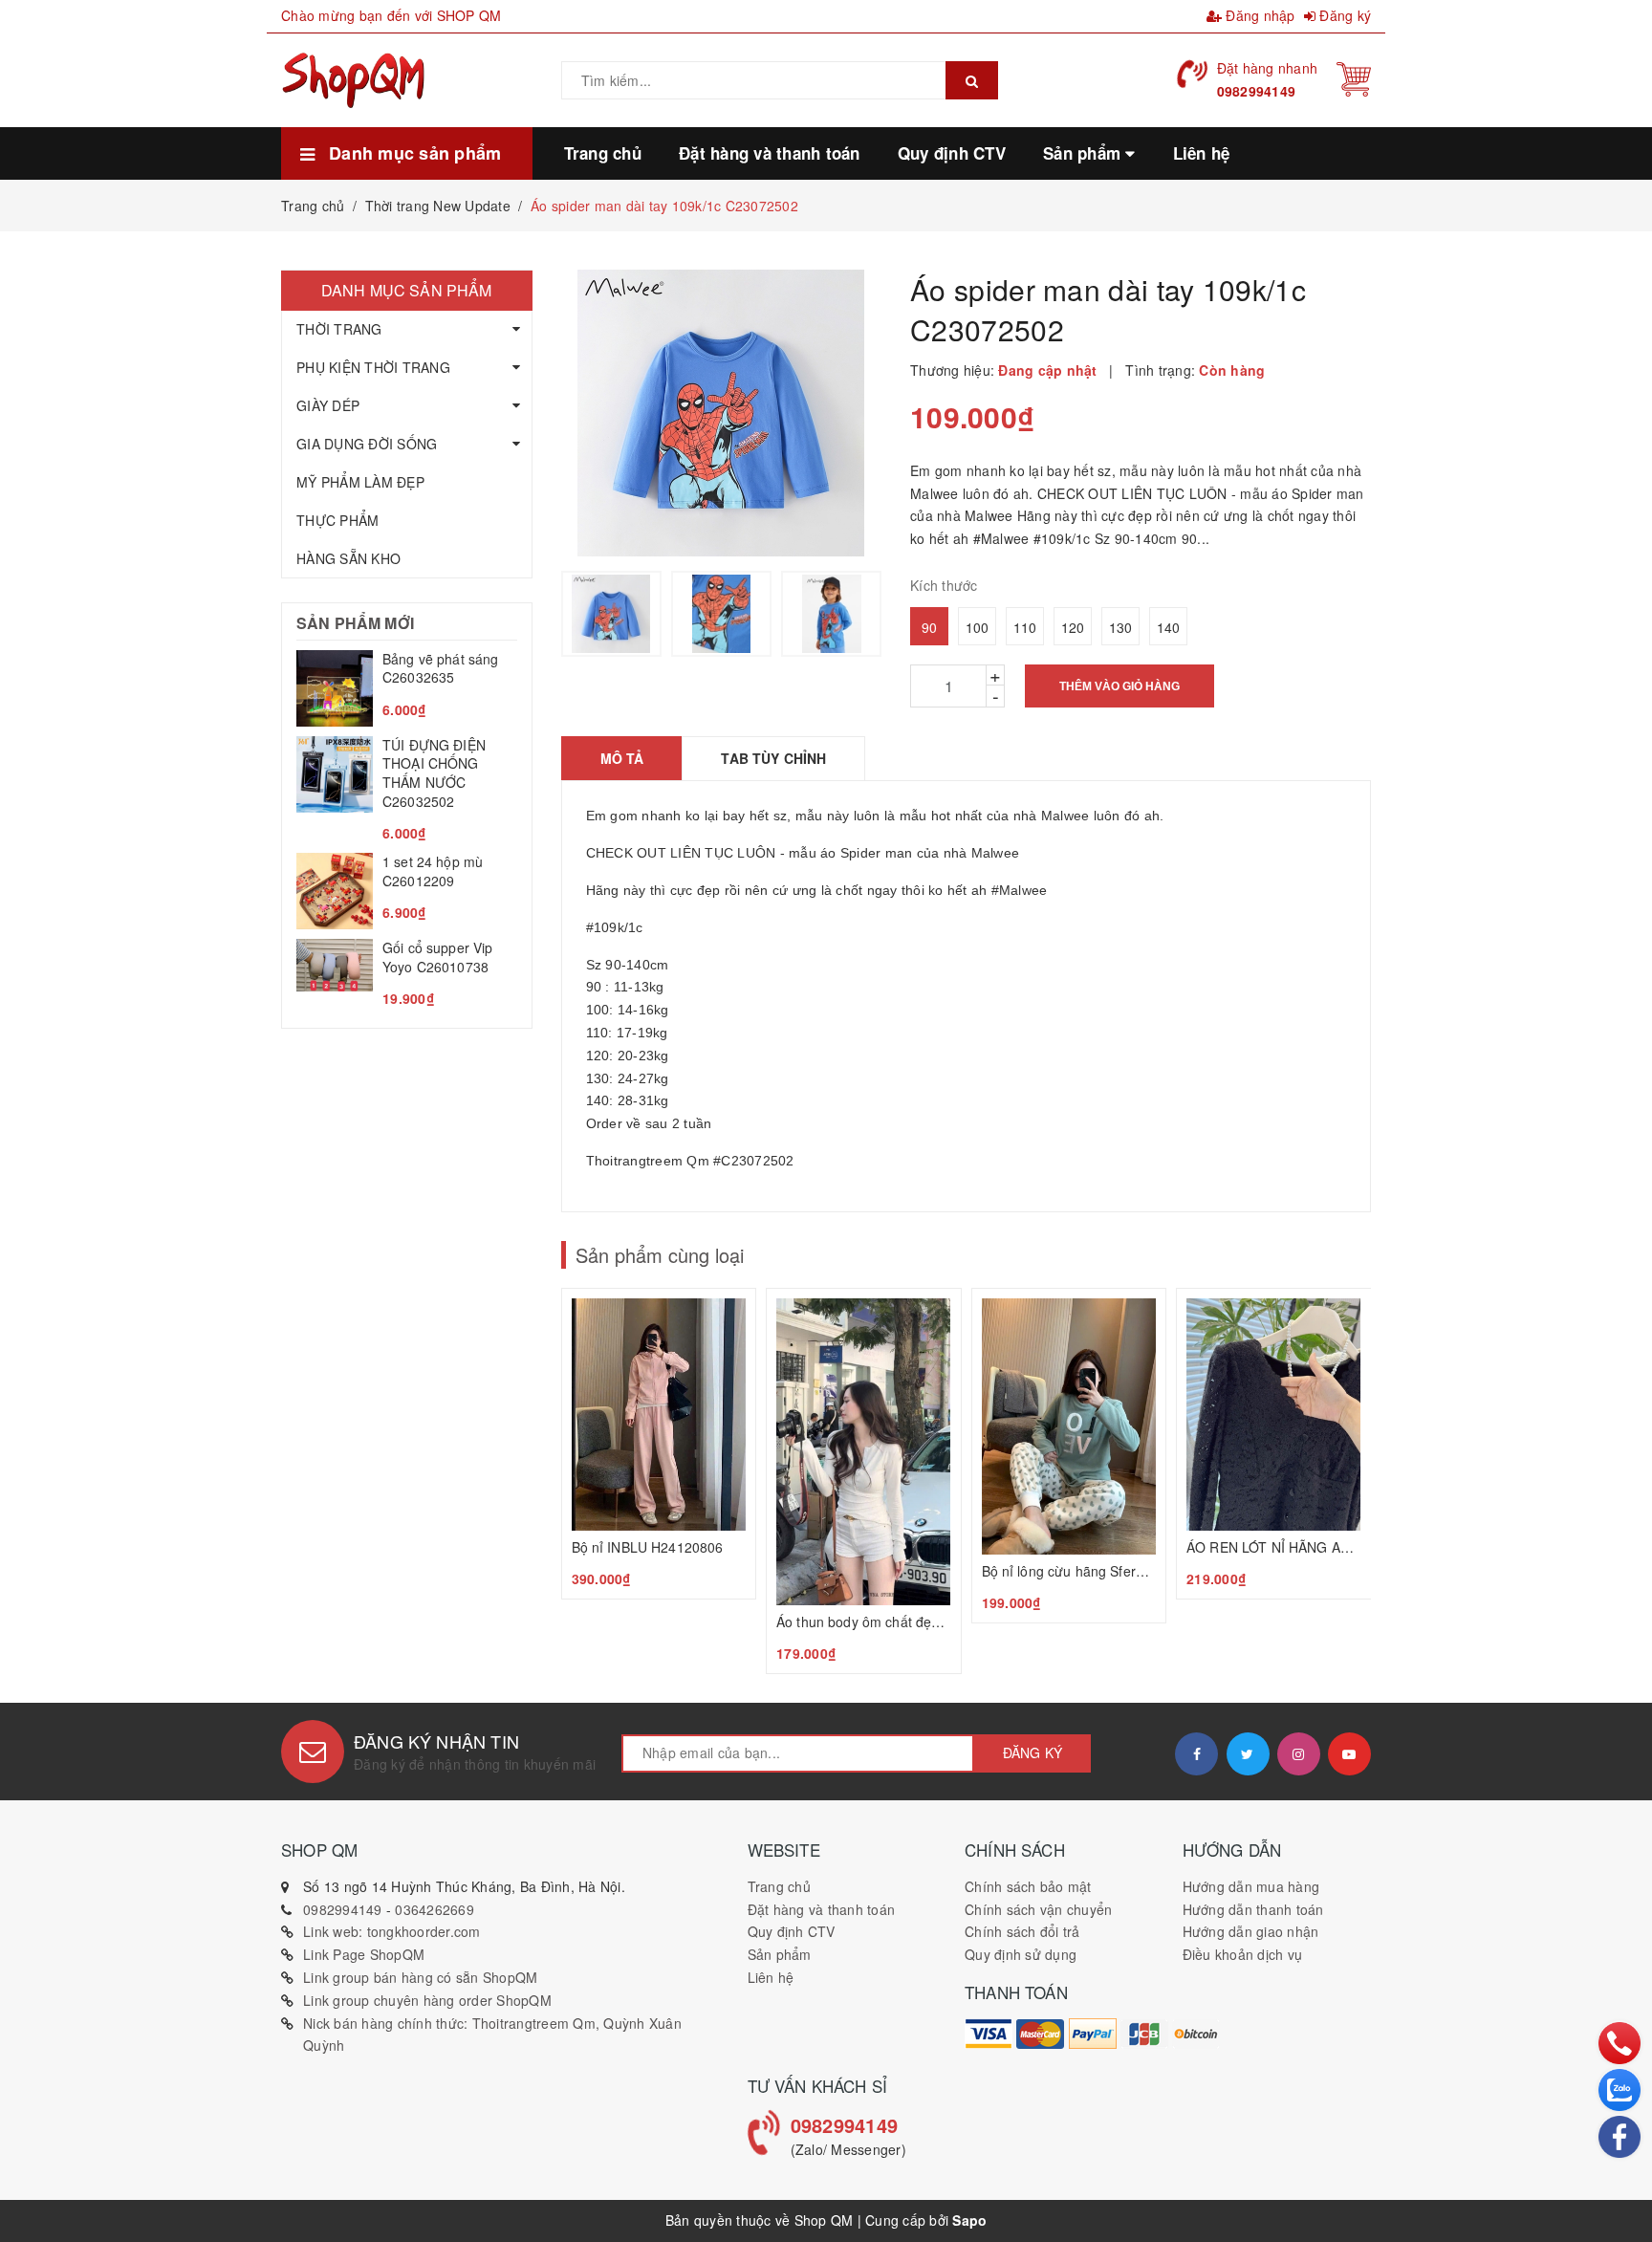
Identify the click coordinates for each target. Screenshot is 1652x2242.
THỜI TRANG (339, 329)
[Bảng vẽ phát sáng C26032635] (407, 688)
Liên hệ (771, 1977)
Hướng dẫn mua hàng (1251, 1886)
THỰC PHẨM (337, 520)
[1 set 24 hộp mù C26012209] (407, 891)
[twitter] (1248, 1754)
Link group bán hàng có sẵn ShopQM (420, 1977)
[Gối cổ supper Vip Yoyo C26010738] (407, 974)
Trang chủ (779, 1886)
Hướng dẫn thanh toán (1253, 1909)
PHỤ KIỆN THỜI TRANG (373, 367)
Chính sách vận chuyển (1038, 1909)
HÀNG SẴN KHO (348, 558)
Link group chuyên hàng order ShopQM (427, 2000)
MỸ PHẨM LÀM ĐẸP (360, 482)
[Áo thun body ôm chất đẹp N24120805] (864, 1481)
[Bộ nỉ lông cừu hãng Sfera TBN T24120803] (1069, 1456)
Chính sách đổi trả (1022, 1931)
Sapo (969, 2220)
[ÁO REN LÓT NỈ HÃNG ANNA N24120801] (1274, 1444)
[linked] (1349, 1754)
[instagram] (1299, 1754)
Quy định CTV (792, 1931)
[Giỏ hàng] (1354, 77)
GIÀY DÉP (328, 405)
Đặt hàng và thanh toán (822, 1909)
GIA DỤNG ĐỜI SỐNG (367, 444)
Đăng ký (1343, 15)
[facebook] (1196, 1754)
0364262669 (435, 1909)
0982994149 (1257, 91)
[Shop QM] (989, 2034)
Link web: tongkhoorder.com (392, 1931)
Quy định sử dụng (1021, 1954)
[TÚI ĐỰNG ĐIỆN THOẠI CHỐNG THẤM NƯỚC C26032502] (407, 790)
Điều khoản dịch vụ (1243, 1954)
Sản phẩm (780, 1954)
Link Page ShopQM (364, 1954)
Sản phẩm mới (355, 623)
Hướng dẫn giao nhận (1251, 1931)
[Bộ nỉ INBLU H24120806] (659, 1444)
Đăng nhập (1259, 15)
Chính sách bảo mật (1028, 1886)
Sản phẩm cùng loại (660, 1255)
